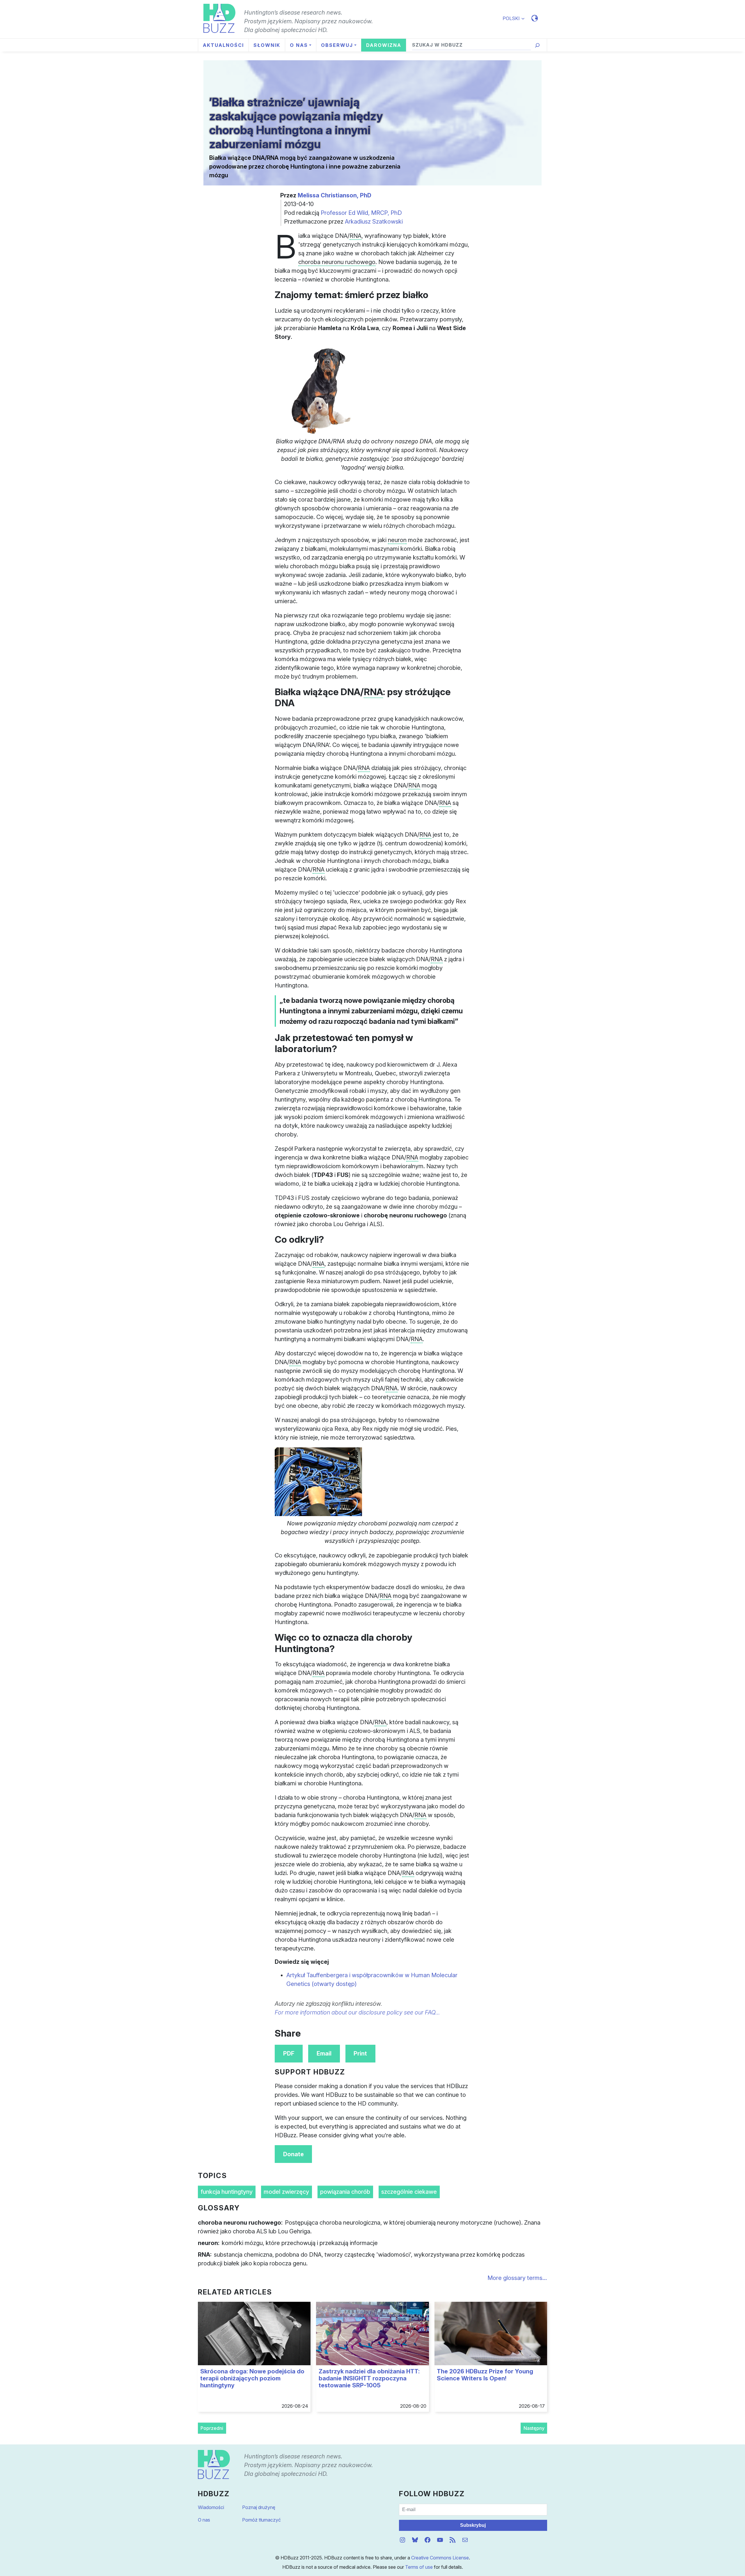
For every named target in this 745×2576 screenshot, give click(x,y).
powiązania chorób (345, 2192)
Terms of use (419, 2567)
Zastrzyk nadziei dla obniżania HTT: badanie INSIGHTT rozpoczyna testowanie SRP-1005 (369, 2378)
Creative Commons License (440, 2558)
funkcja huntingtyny (227, 2192)
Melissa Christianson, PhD (335, 195)
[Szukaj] (537, 45)
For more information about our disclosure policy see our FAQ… (357, 2012)
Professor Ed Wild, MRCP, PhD (361, 213)
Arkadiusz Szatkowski (374, 222)
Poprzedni (212, 2428)
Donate (293, 2154)
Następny (534, 2428)
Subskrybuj (473, 2525)
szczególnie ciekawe (409, 2192)
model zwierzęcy (286, 2192)
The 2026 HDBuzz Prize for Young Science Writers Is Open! (485, 2375)
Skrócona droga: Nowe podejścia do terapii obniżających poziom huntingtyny (252, 2378)
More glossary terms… (517, 2278)
